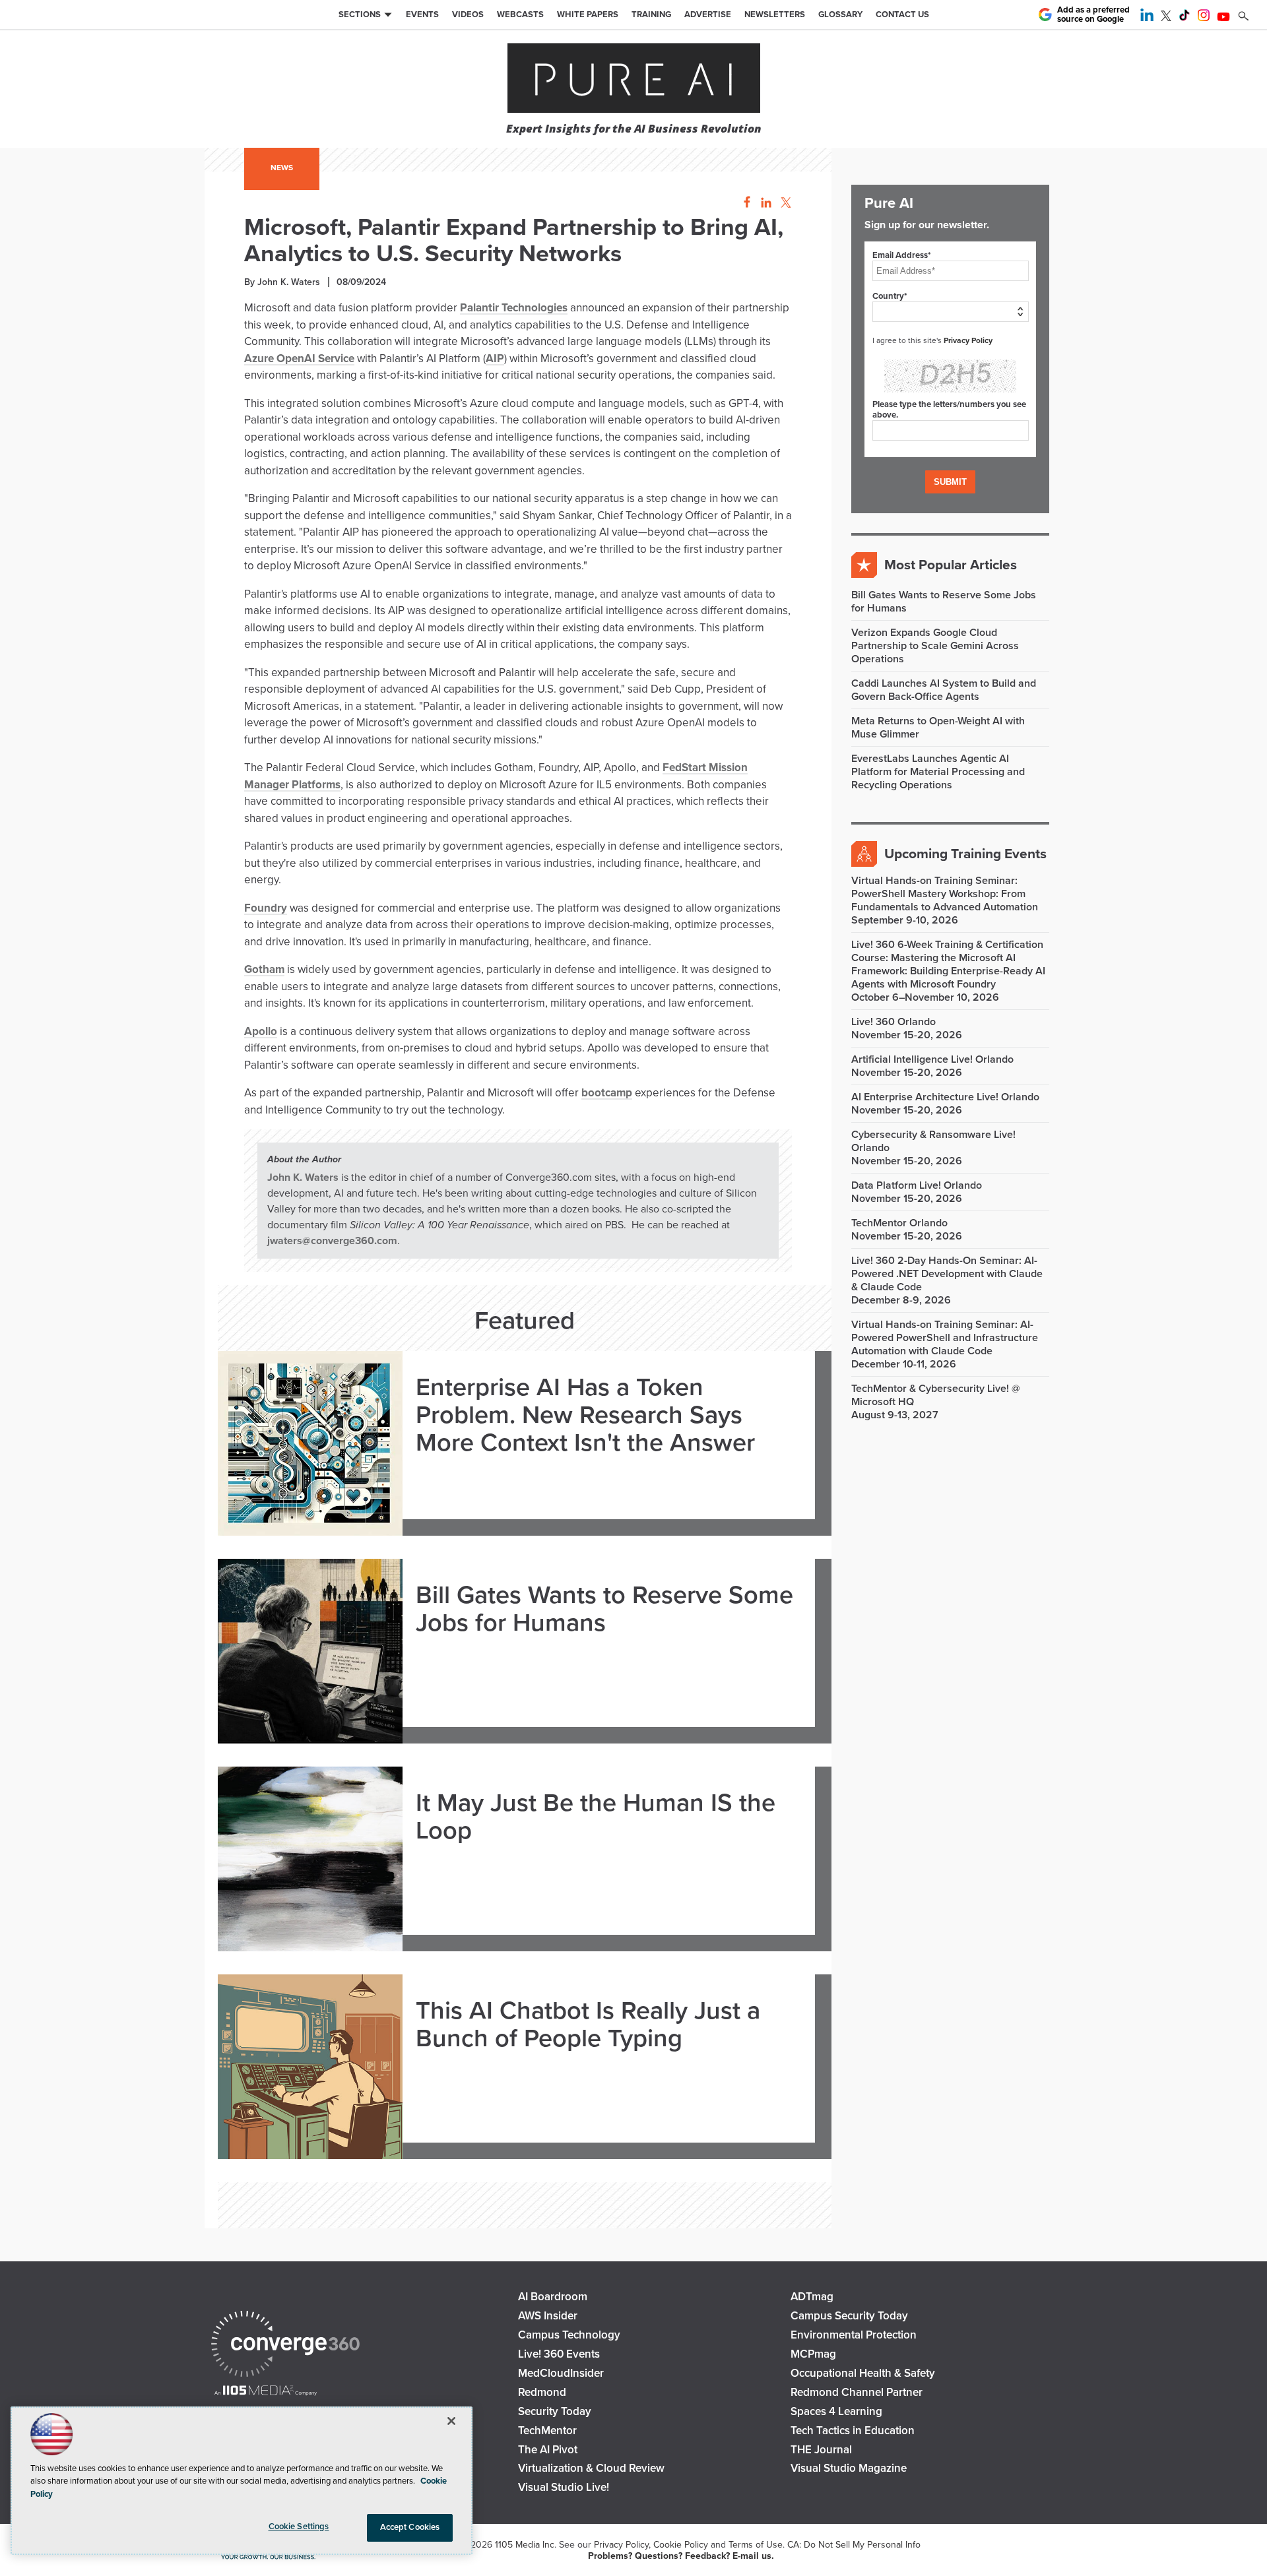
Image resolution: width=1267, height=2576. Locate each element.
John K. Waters (303, 1178)
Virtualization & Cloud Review (591, 2468)
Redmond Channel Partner (857, 2392)
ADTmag (812, 2297)
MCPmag (813, 2354)
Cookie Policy (681, 2545)
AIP (495, 359)
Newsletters (775, 15)
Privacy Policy (968, 340)
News (282, 168)
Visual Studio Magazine (849, 2468)
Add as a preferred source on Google (1093, 15)
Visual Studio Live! (564, 2487)
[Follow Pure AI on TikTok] (1185, 18)
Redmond (542, 2392)
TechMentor (547, 2431)
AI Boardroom (553, 2297)
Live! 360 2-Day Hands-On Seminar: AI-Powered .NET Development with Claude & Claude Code (947, 1274)
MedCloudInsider (561, 2373)
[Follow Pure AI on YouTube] (1223, 18)
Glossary (840, 15)
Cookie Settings (299, 2527)
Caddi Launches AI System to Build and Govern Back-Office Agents (944, 690)
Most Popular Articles (951, 565)
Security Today (555, 2411)
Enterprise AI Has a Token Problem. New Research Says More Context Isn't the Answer (585, 1415)
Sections (360, 15)
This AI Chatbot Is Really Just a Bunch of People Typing (588, 2025)
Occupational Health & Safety (863, 2373)
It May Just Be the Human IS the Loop (596, 1817)
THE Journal (821, 2450)
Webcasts (520, 15)
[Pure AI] (634, 79)
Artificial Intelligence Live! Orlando (932, 1059)
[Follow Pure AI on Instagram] (1204, 18)
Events (422, 15)
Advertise (708, 15)
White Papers (588, 15)
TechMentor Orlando (899, 1223)
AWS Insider (548, 2316)
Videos (468, 15)
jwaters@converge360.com (332, 1241)
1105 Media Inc (525, 2545)
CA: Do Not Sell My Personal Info (854, 2545)
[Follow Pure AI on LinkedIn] (1147, 18)
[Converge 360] (285, 2345)
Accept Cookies (410, 2527)
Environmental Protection (854, 2335)
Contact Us (902, 15)
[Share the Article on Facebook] (743, 203)
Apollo (261, 1031)
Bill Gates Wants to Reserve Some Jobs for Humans (604, 1610)
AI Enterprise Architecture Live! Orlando (945, 1097)
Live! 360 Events (559, 2354)
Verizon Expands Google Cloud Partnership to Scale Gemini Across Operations (935, 646)
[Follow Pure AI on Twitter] (1166, 18)
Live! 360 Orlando (893, 1022)
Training (651, 15)
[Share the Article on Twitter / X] (784, 203)
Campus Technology (569, 2335)
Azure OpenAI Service (299, 359)
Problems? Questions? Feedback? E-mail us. (681, 2556)
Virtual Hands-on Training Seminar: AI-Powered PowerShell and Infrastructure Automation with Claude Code (945, 1338)
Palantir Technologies (514, 308)
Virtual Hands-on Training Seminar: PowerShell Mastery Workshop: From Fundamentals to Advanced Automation (945, 894)
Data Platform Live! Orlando (917, 1185)
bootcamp (607, 1093)
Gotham (264, 969)
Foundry (266, 908)
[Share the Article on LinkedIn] (764, 203)
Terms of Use (756, 2545)
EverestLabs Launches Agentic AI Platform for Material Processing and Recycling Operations (938, 772)
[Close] (451, 2421)
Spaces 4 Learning (836, 2411)
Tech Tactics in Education (853, 2431)
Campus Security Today (849, 2316)
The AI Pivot (548, 2450)
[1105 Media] (266, 2392)
